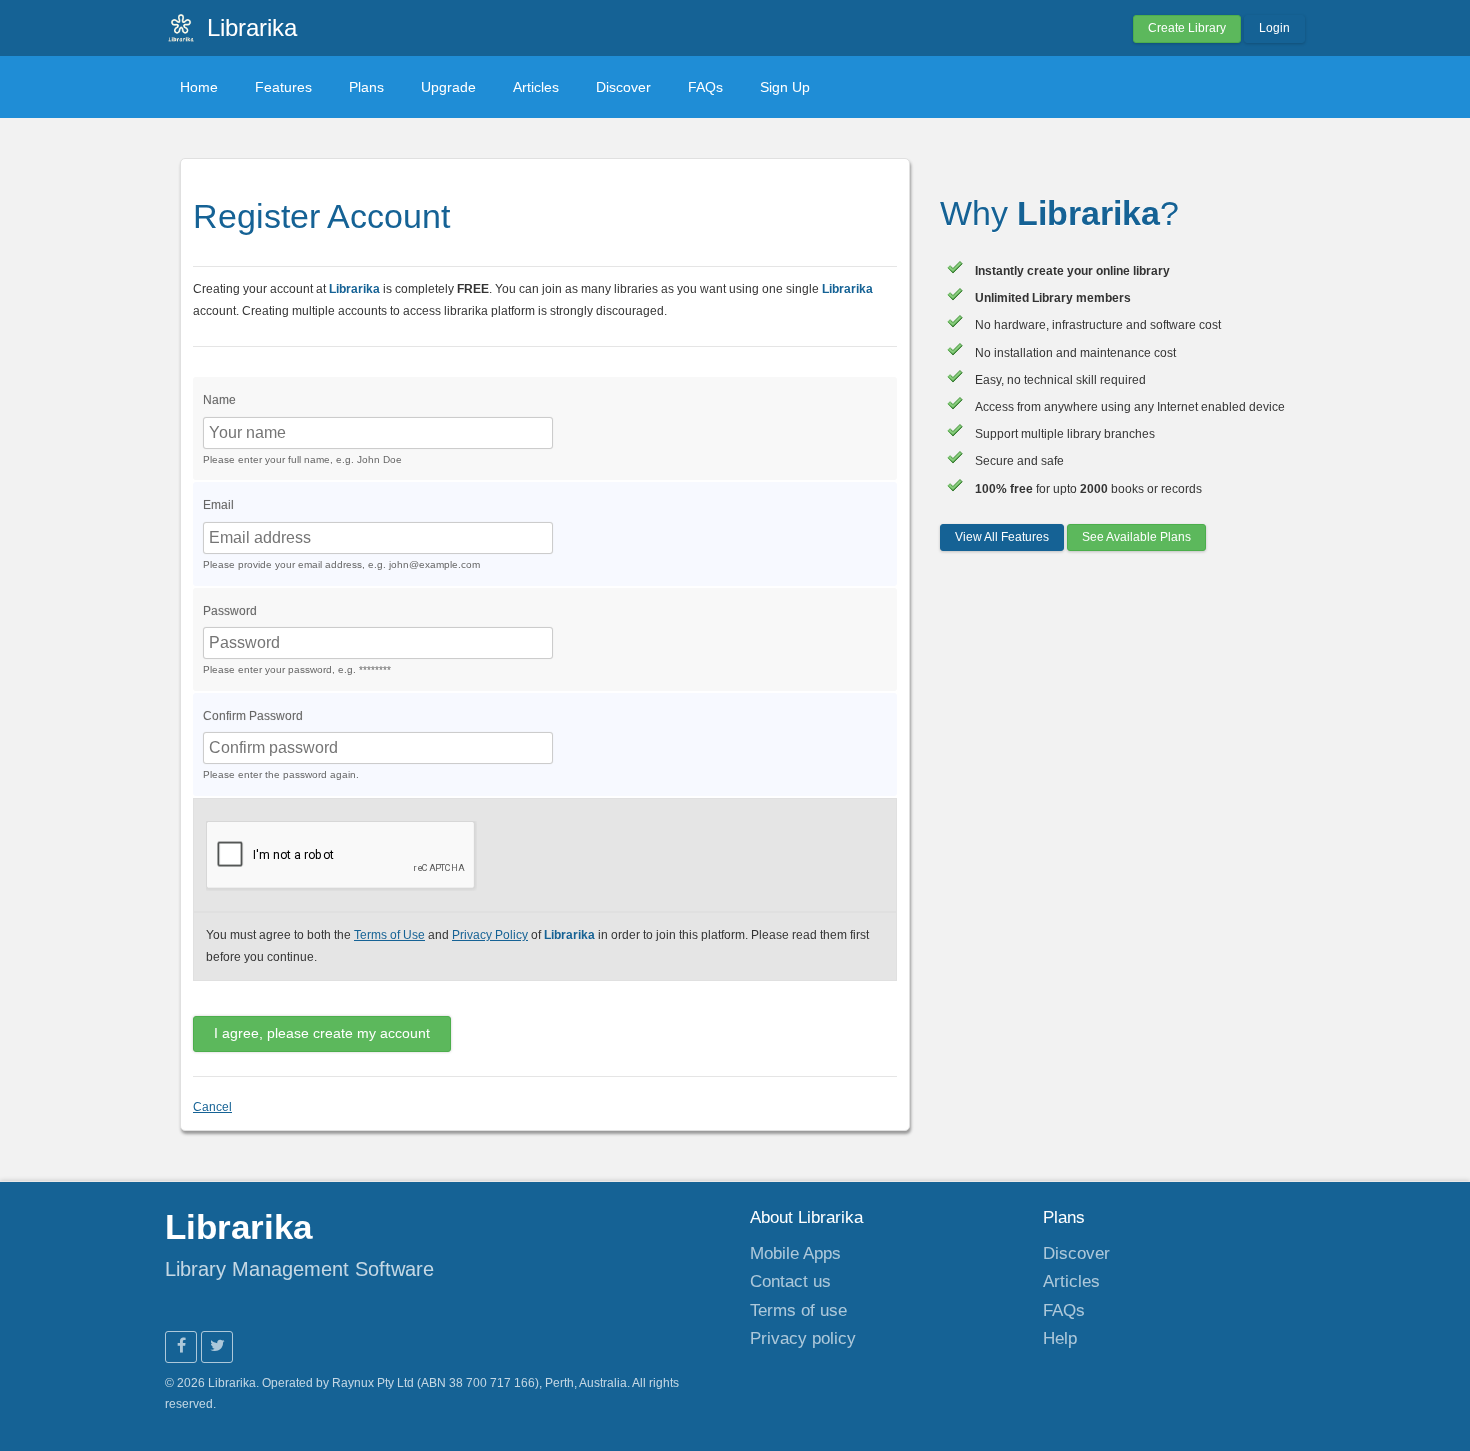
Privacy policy (803, 1338)
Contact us (790, 1281)
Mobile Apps (795, 1253)
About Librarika (806, 1217)
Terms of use (798, 1310)
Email (218, 505)
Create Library (1187, 28)
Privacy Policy (490, 935)
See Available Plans (1136, 537)
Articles (536, 87)
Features (283, 87)
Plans (366, 87)
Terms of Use (389, 935)
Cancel (212, 1107)
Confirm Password (253, 716)
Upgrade (448, 87)
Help (1060, 1338)
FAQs (705, 87)
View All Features (1002, 537)
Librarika (252, 27)
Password (230, 611)
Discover (623, 87)
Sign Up (785, 87)
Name (219, 400)
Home (199, 87)
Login (1274, 28)
